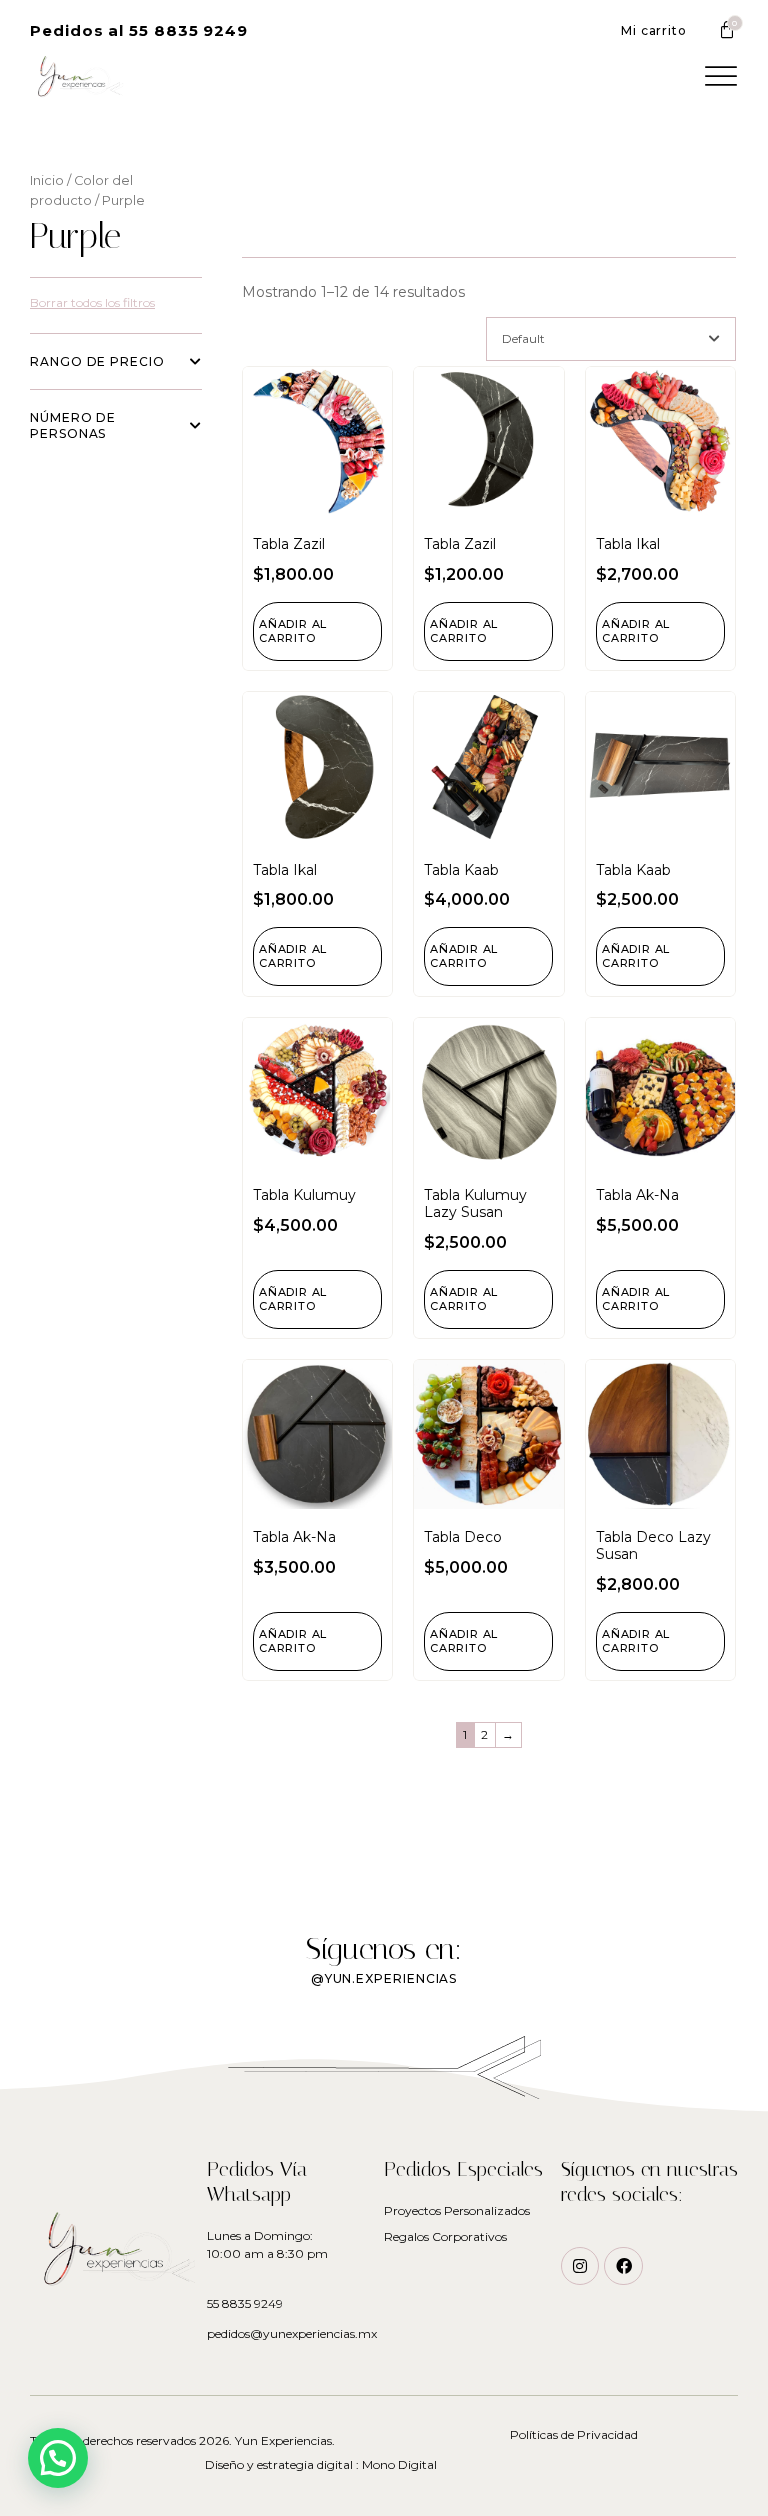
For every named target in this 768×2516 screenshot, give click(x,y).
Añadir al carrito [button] (293, 631)
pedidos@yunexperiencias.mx (292, 2333)
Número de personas (73, 425)
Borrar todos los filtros (92, 302)
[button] (139, 31)
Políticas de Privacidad (574, 2434)
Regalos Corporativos (445, 2236)
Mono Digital (399, 2464)
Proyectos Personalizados (457, 2210)
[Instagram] (580, 2266)
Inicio (47, 180)
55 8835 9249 (245, 2303)
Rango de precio (97, 361)
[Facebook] (623, 2266)
